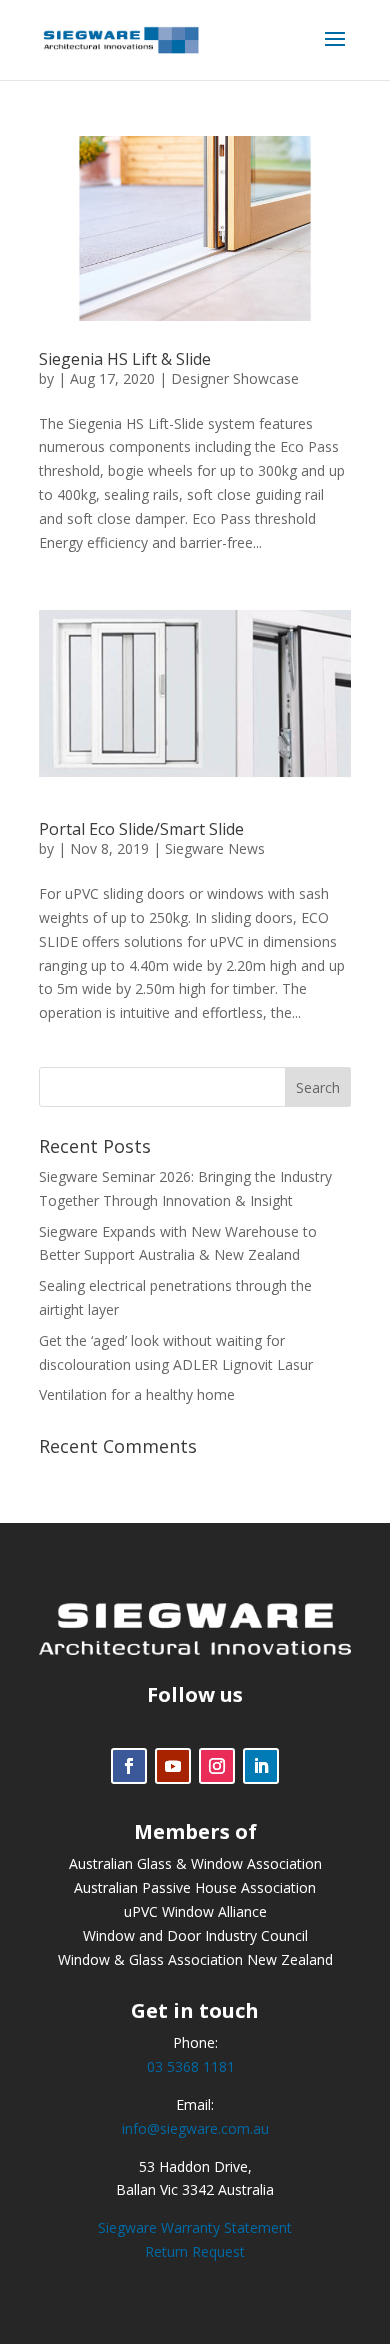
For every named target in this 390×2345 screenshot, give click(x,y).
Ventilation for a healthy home (137, 1394)
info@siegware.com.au (195, 2128)
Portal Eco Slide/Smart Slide (141, 829)
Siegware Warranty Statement (195, 2227)
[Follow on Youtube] (173, 1766)
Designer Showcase (235, 378)
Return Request (195, 2251)
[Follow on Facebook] (129, 1766)
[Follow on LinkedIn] (261, 1766)
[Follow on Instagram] (217, 1766)
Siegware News (215, 848)
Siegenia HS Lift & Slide (125, 359)
